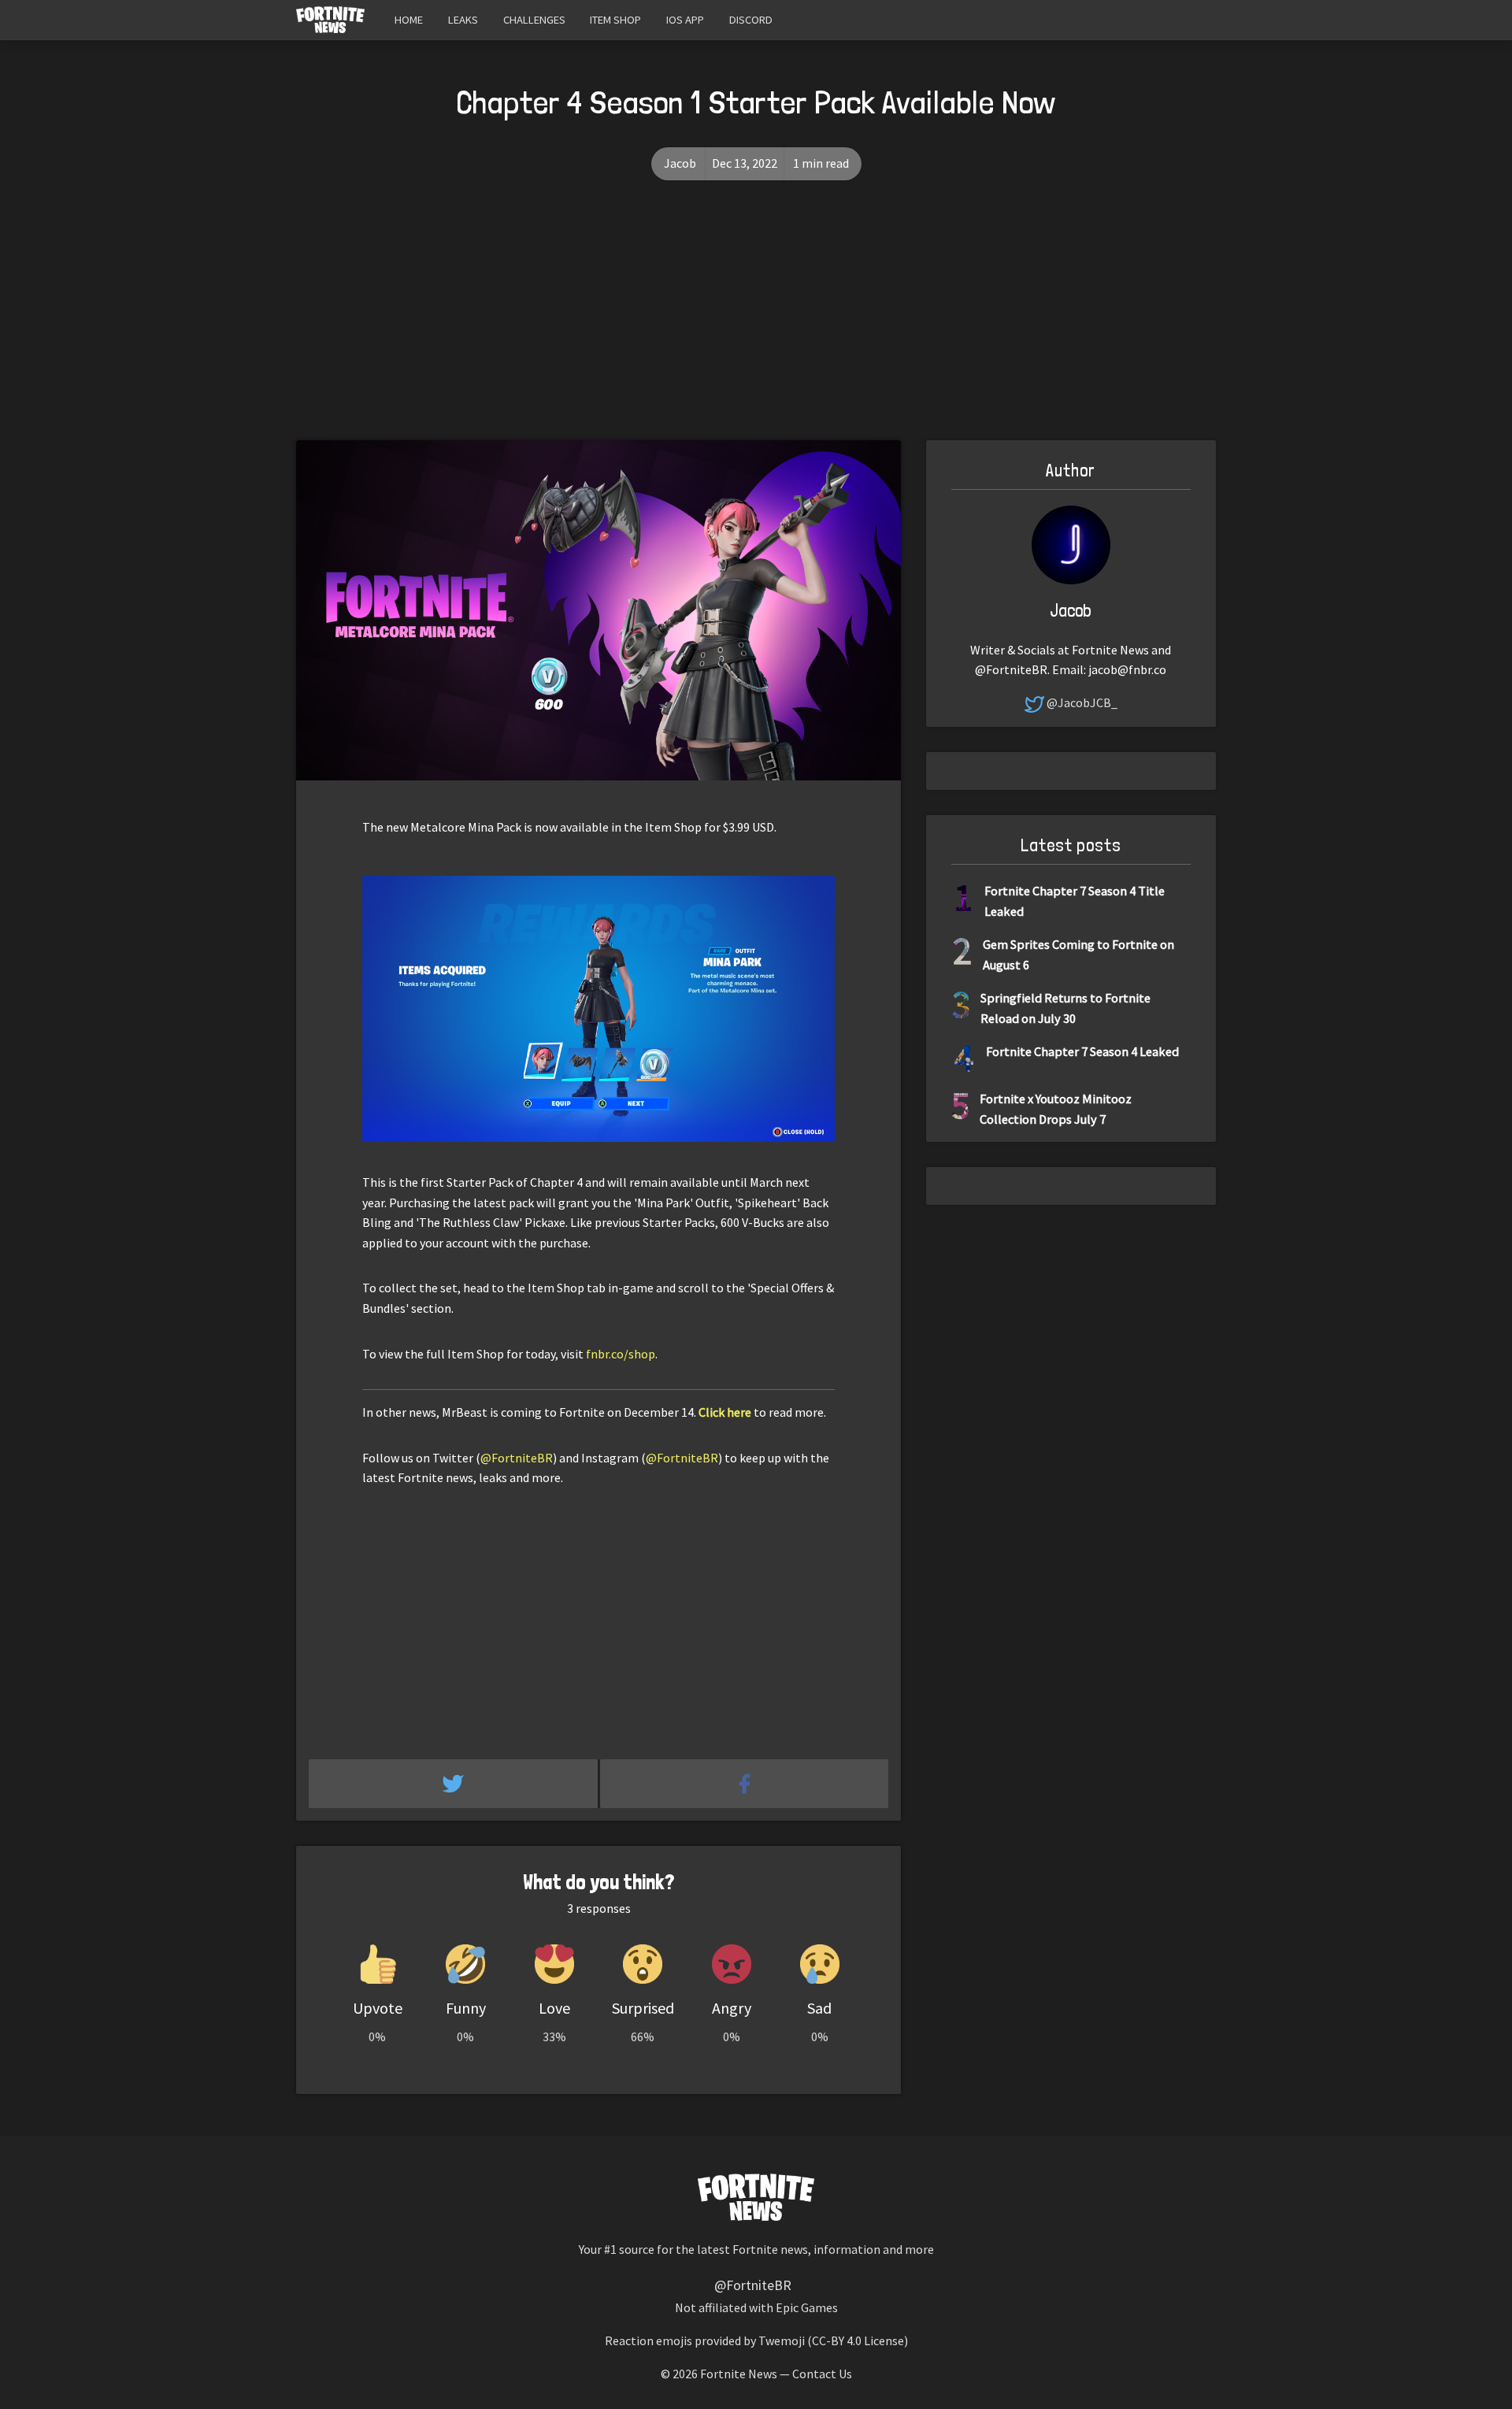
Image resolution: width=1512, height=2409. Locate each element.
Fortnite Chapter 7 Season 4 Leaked (1082, 1051)
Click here (725, 1412)
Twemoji (782, 2340)
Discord (751, 20)
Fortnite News (739, 2374)
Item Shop (615, 20)
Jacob (680, 163)
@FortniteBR (517, 1458)
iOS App (685, 20)
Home (409, 20)
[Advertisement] (756, 322)
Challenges (534, 20)
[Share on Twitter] (454, 1784)
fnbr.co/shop (621, 1354)
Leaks (463, 20)
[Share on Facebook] (745, 1784)
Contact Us (822, 2374)
